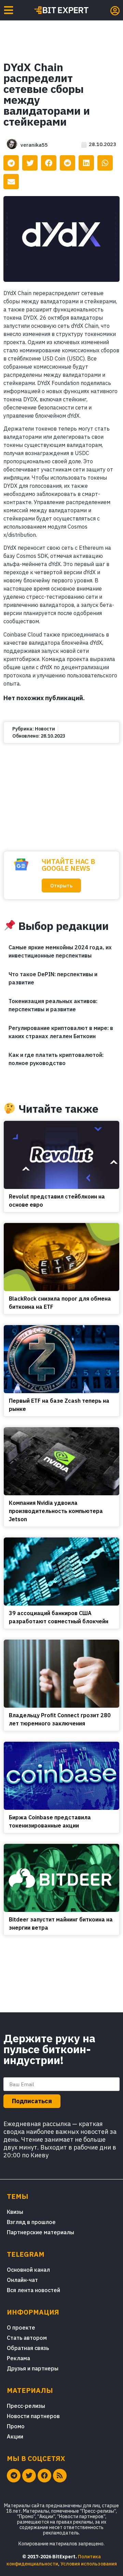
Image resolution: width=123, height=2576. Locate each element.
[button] (61, 886)
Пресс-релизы (26, 2406)
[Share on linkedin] (86, 163)
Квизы (15, 2212)
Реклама (18, 2358)
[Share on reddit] (67, 163)
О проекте (21, 2328)
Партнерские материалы (40, 2232)
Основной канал (28, 2270)
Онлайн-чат (22, 2280)
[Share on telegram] (11, 163)
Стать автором (27, 2338)
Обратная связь (28, 2348)
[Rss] (60, 2476)
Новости (45, 729)
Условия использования (89, 2564)
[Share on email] (11, 182)
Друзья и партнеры (33, 2368)
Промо (16, 2426)
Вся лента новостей (33, 2290)
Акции (15, 2436)
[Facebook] (44, 2476)
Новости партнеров (33, 2416)
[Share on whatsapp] (105, 163)
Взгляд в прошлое (31, 2222)
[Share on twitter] (30, 163)
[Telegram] (14, 2476)
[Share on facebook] (49, 163)
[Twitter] (29, 2476)
